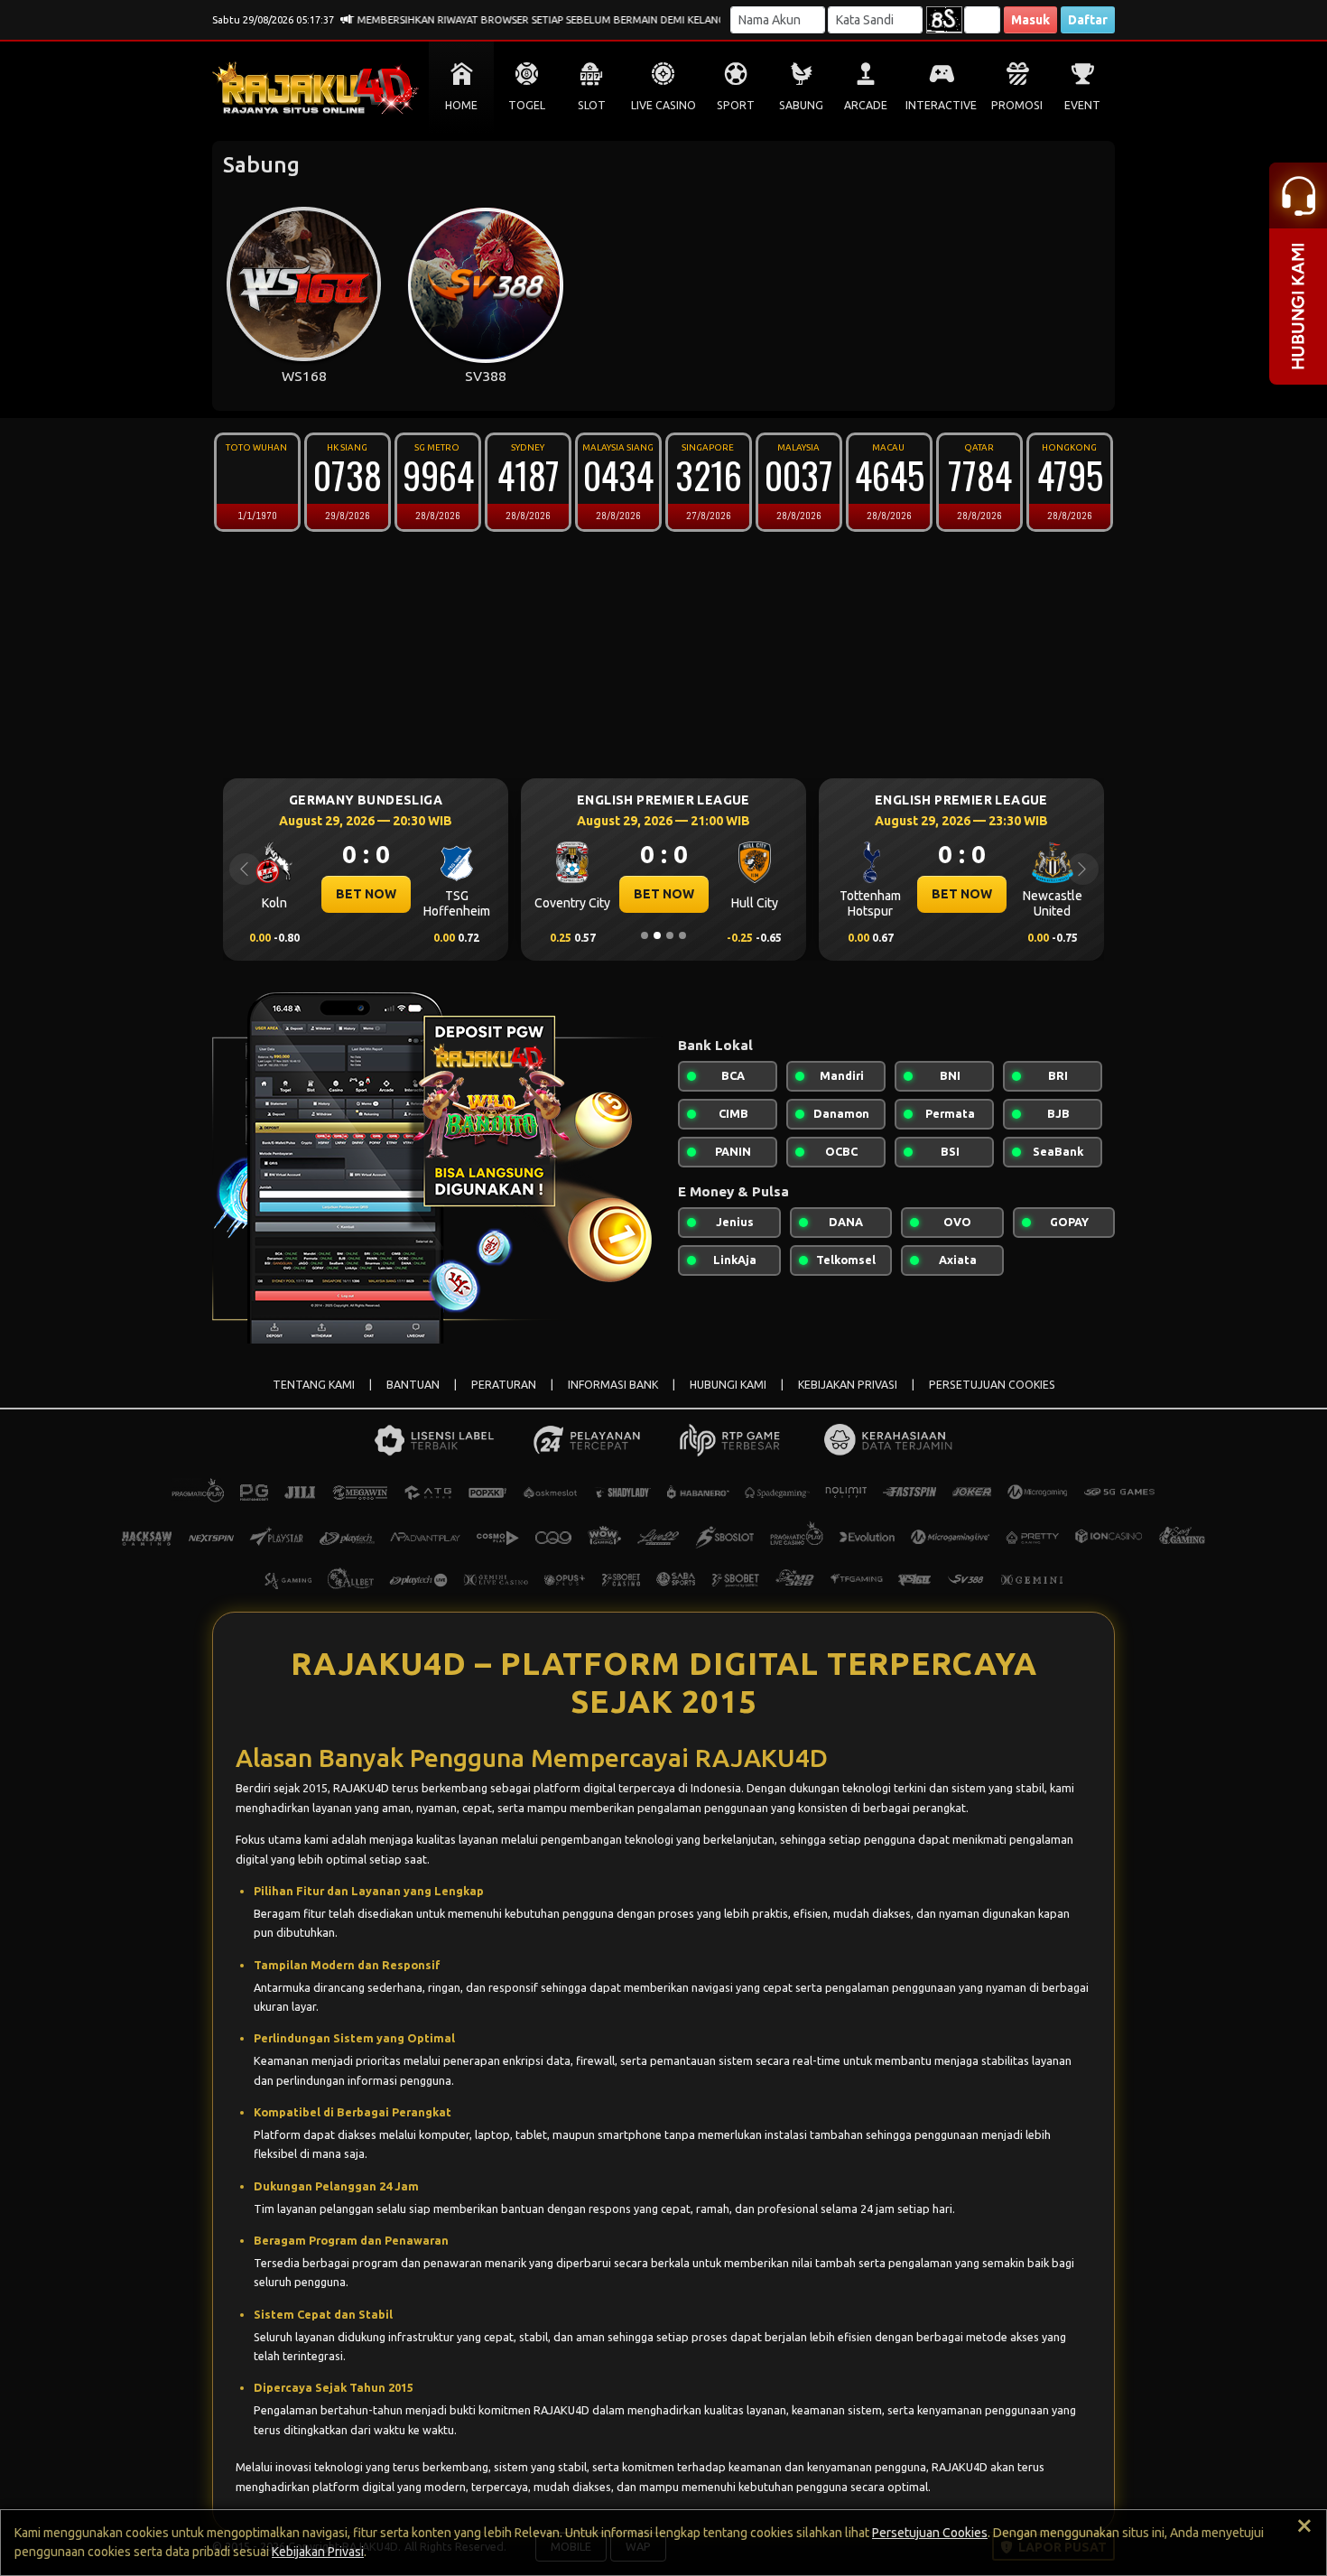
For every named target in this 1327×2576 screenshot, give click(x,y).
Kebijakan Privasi (318, 2552)
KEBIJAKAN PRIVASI (848, 1385)
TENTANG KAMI (314, 1385)
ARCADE (866, 105)
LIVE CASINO (663, 105)
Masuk (1030, 20)
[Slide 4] (682, 935)
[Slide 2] (657, 935)
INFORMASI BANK (613, 1385)
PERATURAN (504, 1385)
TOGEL (527, 105)
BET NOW (492, 894)
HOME (461, 105)
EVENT (1082, 105)
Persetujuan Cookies (930, 2533)
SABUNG (801, 105)
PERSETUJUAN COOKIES (992, 1385)
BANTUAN (413, 1385)
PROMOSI (1017, 105)
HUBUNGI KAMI (728, 1385)
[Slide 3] (670, 935)
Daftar (1088, 20)
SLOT (592, 105)
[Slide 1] (645, 935)
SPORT (736, 105)
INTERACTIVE (941, 105)
